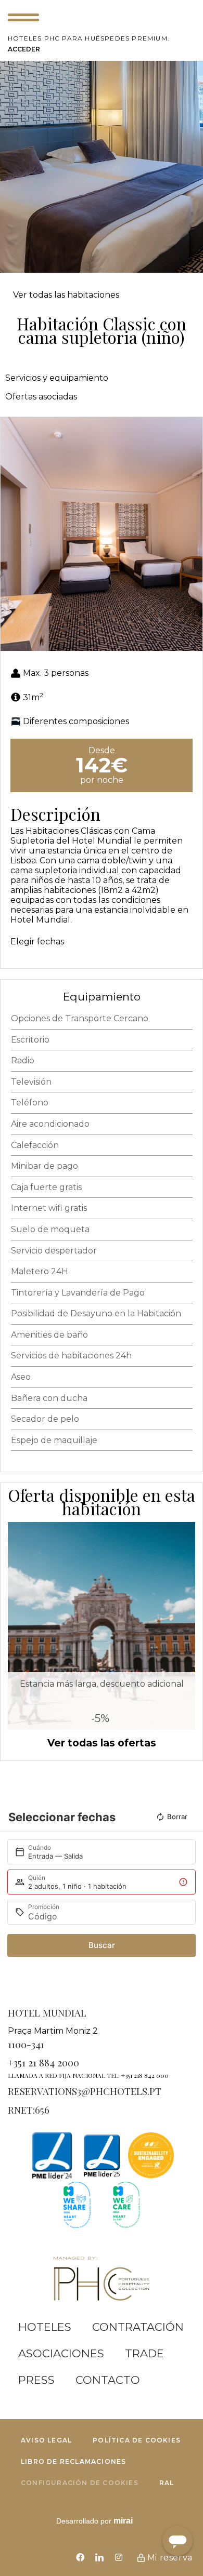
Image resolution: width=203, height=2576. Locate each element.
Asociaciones (61, 2353)
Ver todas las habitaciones (66, 295)
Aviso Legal (46, 2440)
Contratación (138, 2327)
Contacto (108, 2380)
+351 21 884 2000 (43, 2062)
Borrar (177, 1817)
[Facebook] (80, 2557)
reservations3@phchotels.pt (85, 2091)
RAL (167, 2483)
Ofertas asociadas (41, 397)
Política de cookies (137, 2440)
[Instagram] (119, 2557)
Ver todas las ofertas (102, 1743)
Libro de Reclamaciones (73, 2461)
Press (36, 2380)
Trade (144, 2353)
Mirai (123, 2521)
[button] (11, 534)
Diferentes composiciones (76, 721)
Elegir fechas (37, 942)
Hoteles (45, 2327)
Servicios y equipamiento (57, 378)
